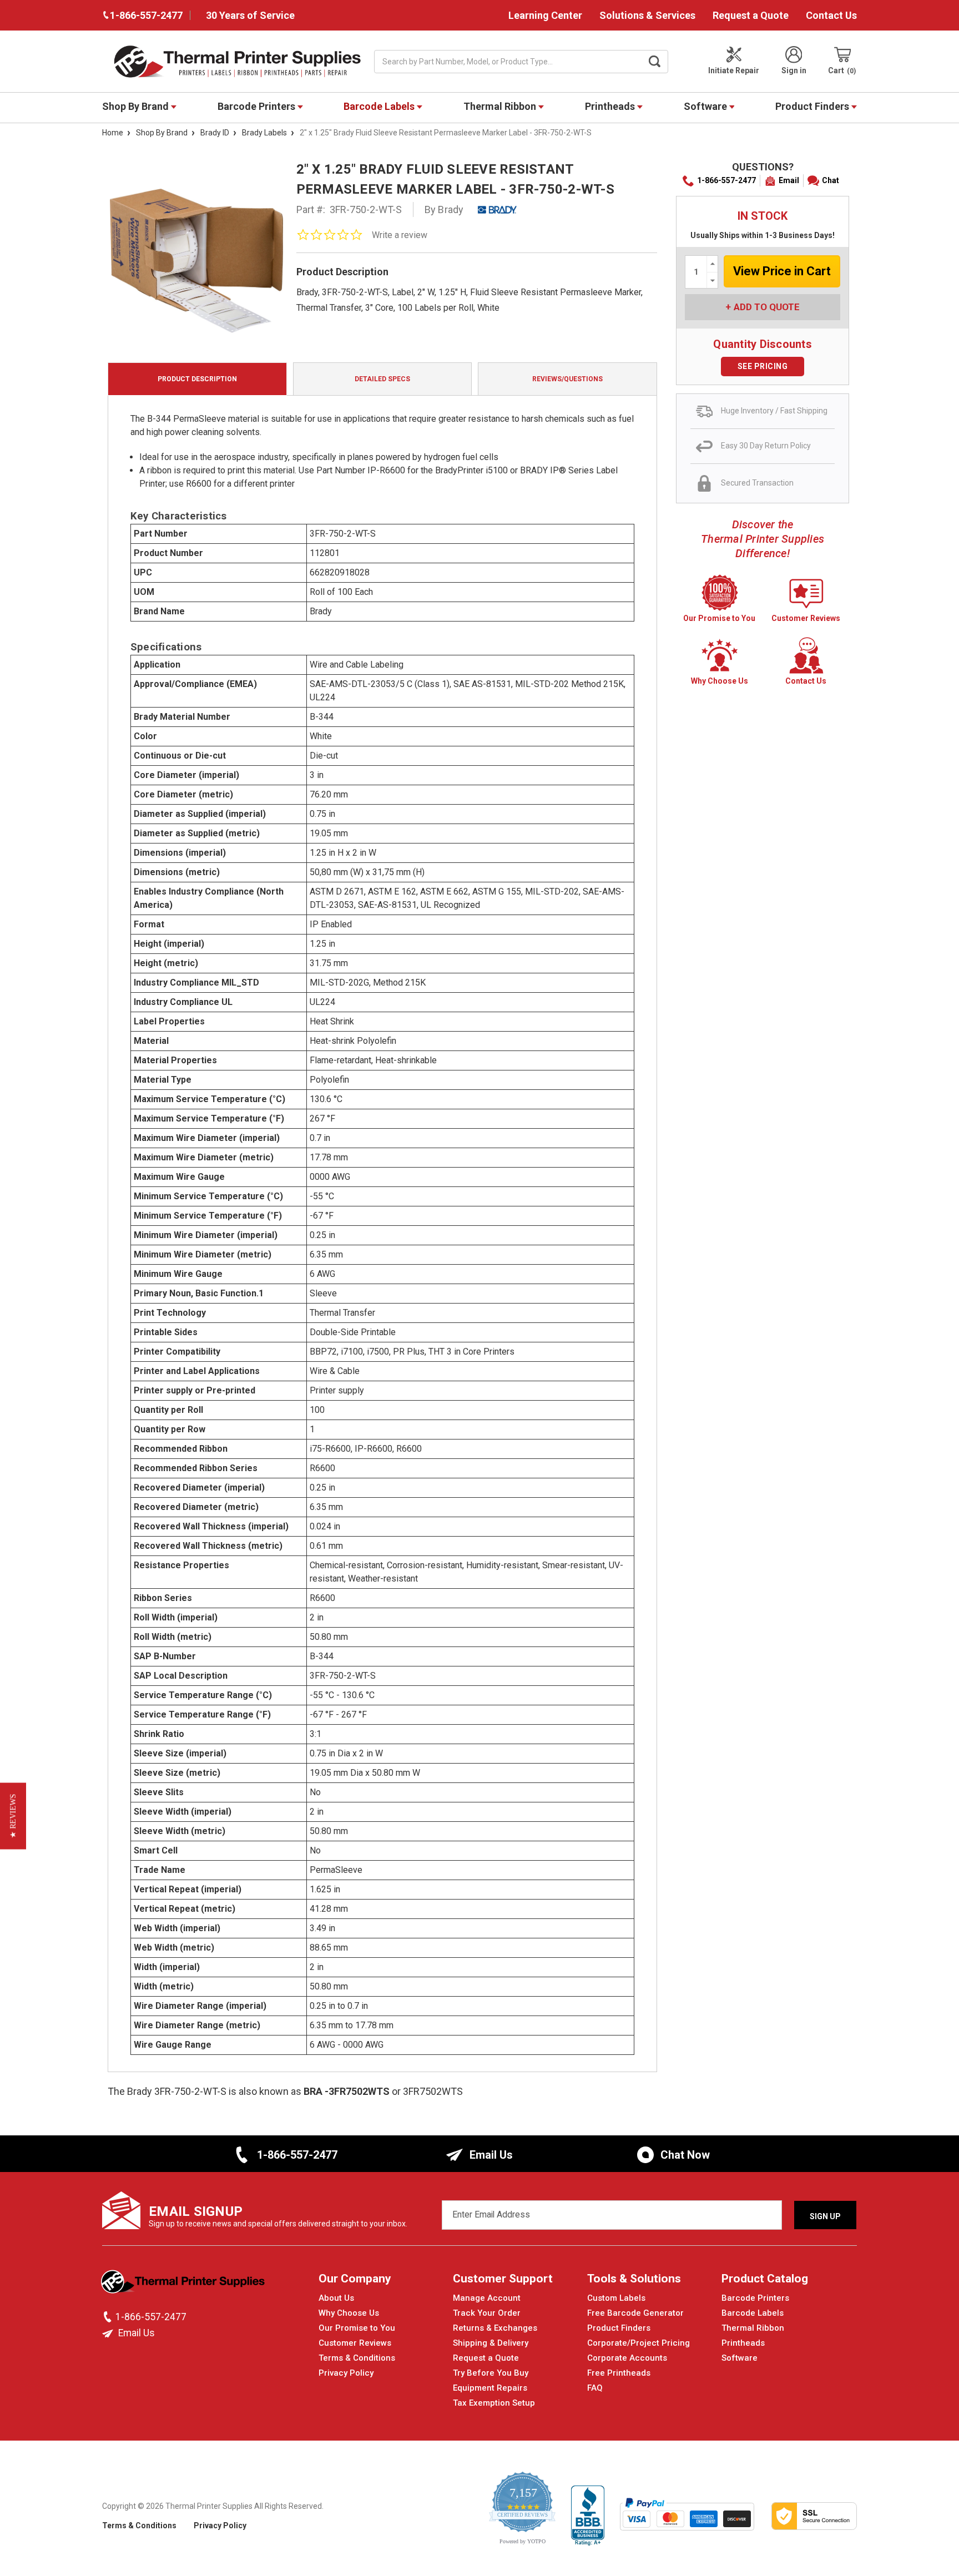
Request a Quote (751, 15)
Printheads (611, 106)
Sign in (794, 70)
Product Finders (813, 106)
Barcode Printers (258, 106)
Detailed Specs (382, 379)
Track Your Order (487, 2313)
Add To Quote (767, 307)
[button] (13, 1816)
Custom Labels (616, 2298)
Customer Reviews (355, 2343)
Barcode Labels (380, 106)
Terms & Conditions (357, 2358)
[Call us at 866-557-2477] (109, 2317)
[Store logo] (184, 2285)
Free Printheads (619, 2373)
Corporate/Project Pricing (639, 2343)
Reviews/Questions (567, 379)
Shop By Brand (137, 106)
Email (789, 180)
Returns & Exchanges (495, 2328)
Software (706, 106)
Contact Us (831, 15)
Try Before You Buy (491, 2373)
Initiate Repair (734, 70)
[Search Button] (655, 62)
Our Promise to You (357, 2328)
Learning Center (545, 15)
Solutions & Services (647, 15)
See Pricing (763, 366)
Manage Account (487, 2298)
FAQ (595, 2388)
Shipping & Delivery (491, 2343)
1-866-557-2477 (726, 180)
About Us (336, 2298)
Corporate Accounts (627, 2358)
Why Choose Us (349, 2313)
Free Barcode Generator (635, 2313)
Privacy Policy (346, 2373)
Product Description (197, 379)
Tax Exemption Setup (494, 2403)
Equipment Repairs (490, 2388)
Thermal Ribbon (501, 106)
